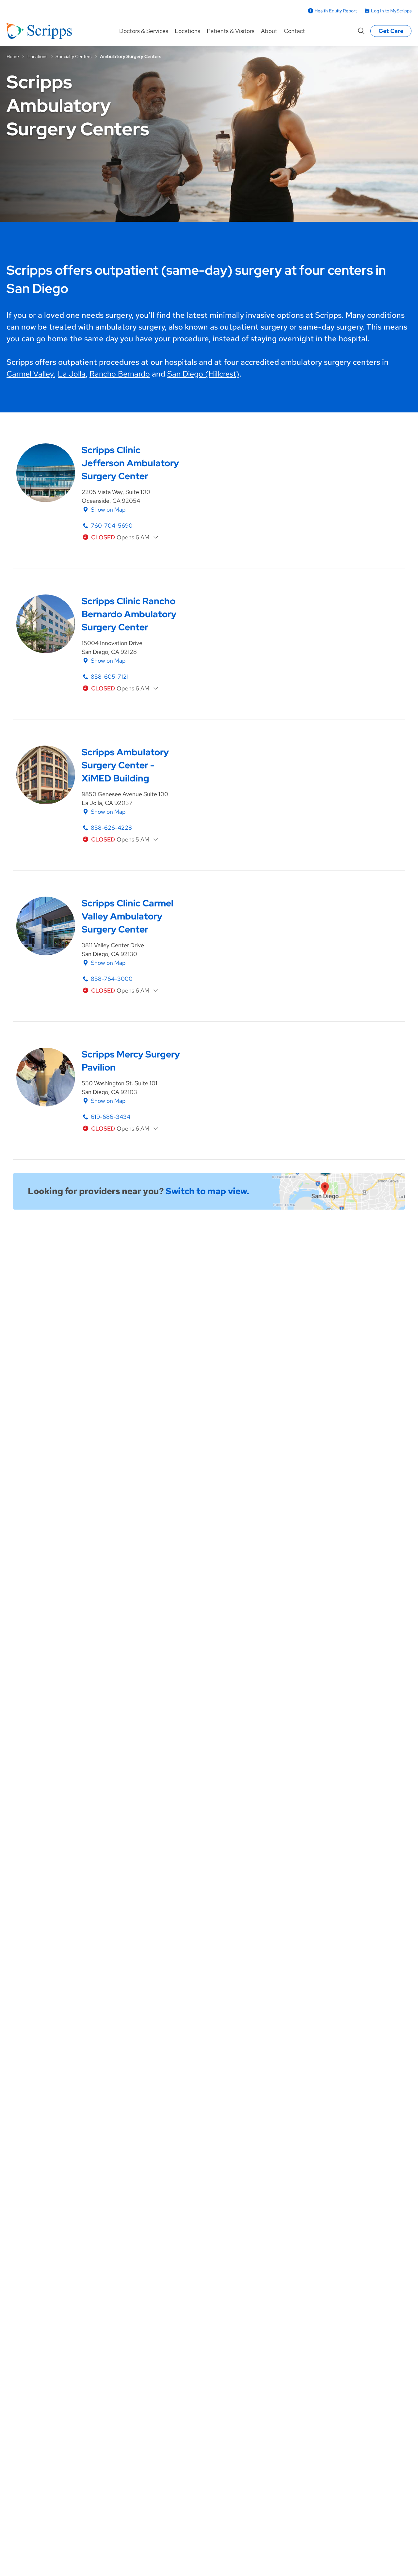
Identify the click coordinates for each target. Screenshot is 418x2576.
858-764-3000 (112, 979)
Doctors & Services (144, 31)
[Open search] (361, 31)
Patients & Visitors (231, 31)
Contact (294, 31)
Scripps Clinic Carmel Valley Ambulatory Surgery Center (128, 916)
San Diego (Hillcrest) (203, 374)
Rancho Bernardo (120, 374)
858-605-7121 (110, 677)
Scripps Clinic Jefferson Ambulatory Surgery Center (130, 463)
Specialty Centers (73, 56)
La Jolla (72, 374)
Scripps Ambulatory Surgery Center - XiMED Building (125, 765)
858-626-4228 (111, 828)
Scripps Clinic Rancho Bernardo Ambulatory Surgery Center (129, 614)
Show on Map (108, 509)
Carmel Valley (30, 374)
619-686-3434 (111, 1117)
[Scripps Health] (39, 31)
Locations (187, 31)
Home (13, 56)
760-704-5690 (112, 525)
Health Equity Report (336, 11)
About (269, 31)
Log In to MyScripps (391, 11)
